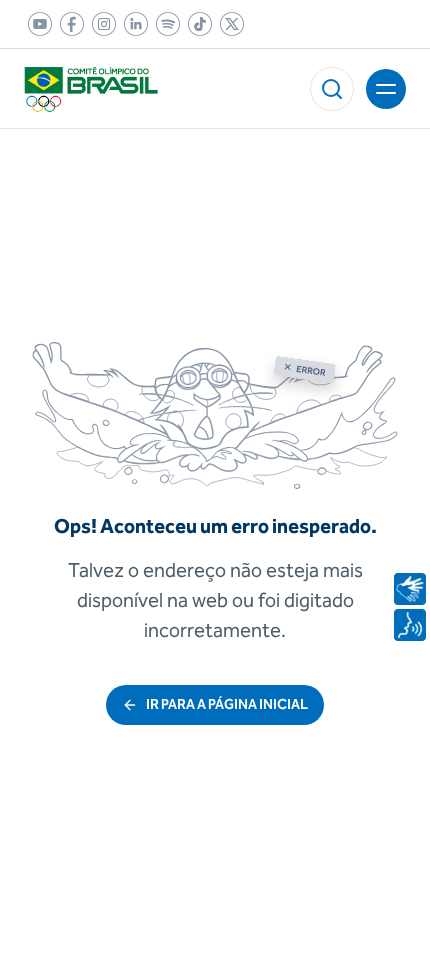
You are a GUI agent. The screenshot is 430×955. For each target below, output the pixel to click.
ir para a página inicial (227, 704)
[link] (36, 24)
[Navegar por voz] (410, 625)
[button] (332, 89)
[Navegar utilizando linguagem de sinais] (410, 589)
